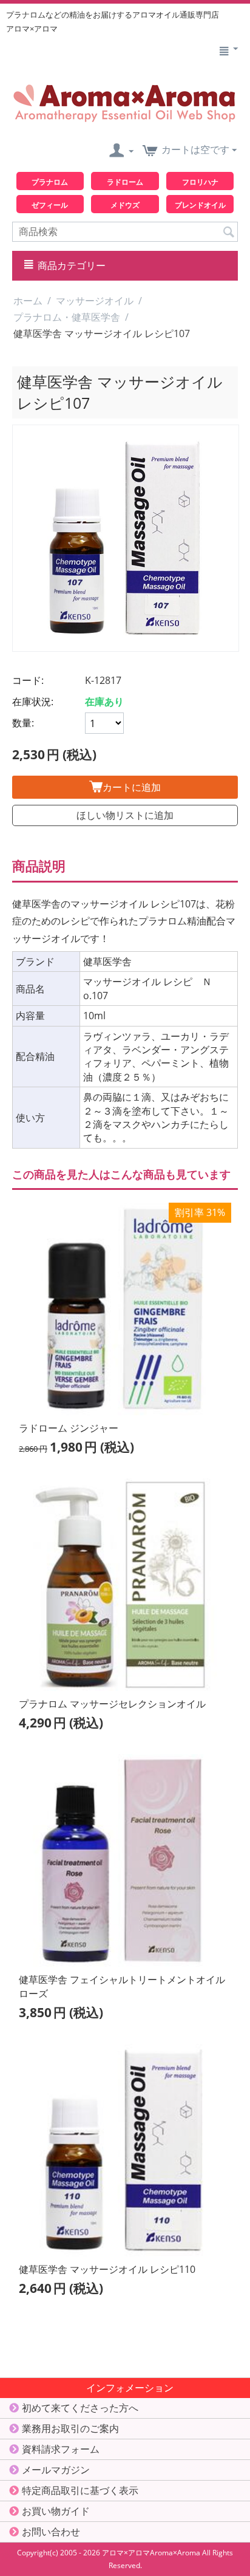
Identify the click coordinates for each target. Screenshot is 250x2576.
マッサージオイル (95, 301)
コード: (28, 680)
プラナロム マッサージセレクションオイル (112, 1704)
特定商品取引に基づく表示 (80, 2490)
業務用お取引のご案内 (70, 2428)
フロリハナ (200, 182)
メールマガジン (56, 2470)
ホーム (28, 301)
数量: (23, 723)
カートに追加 (132, 787)
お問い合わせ (51, 2532)
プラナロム (50, 182)
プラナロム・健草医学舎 (67, 317)
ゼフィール (50, 205)
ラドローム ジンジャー (69, 1428)
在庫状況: (33, 702)
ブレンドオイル (200, 205)
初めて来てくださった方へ (80, 2408)
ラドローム (125, 182)
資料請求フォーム (61, 2449)
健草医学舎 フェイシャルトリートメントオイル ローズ (122, 1987)
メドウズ (125, 205)
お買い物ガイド (56, 2511)
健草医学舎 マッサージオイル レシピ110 (107, 2269)
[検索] (229, 231)
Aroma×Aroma (175, 2553)
